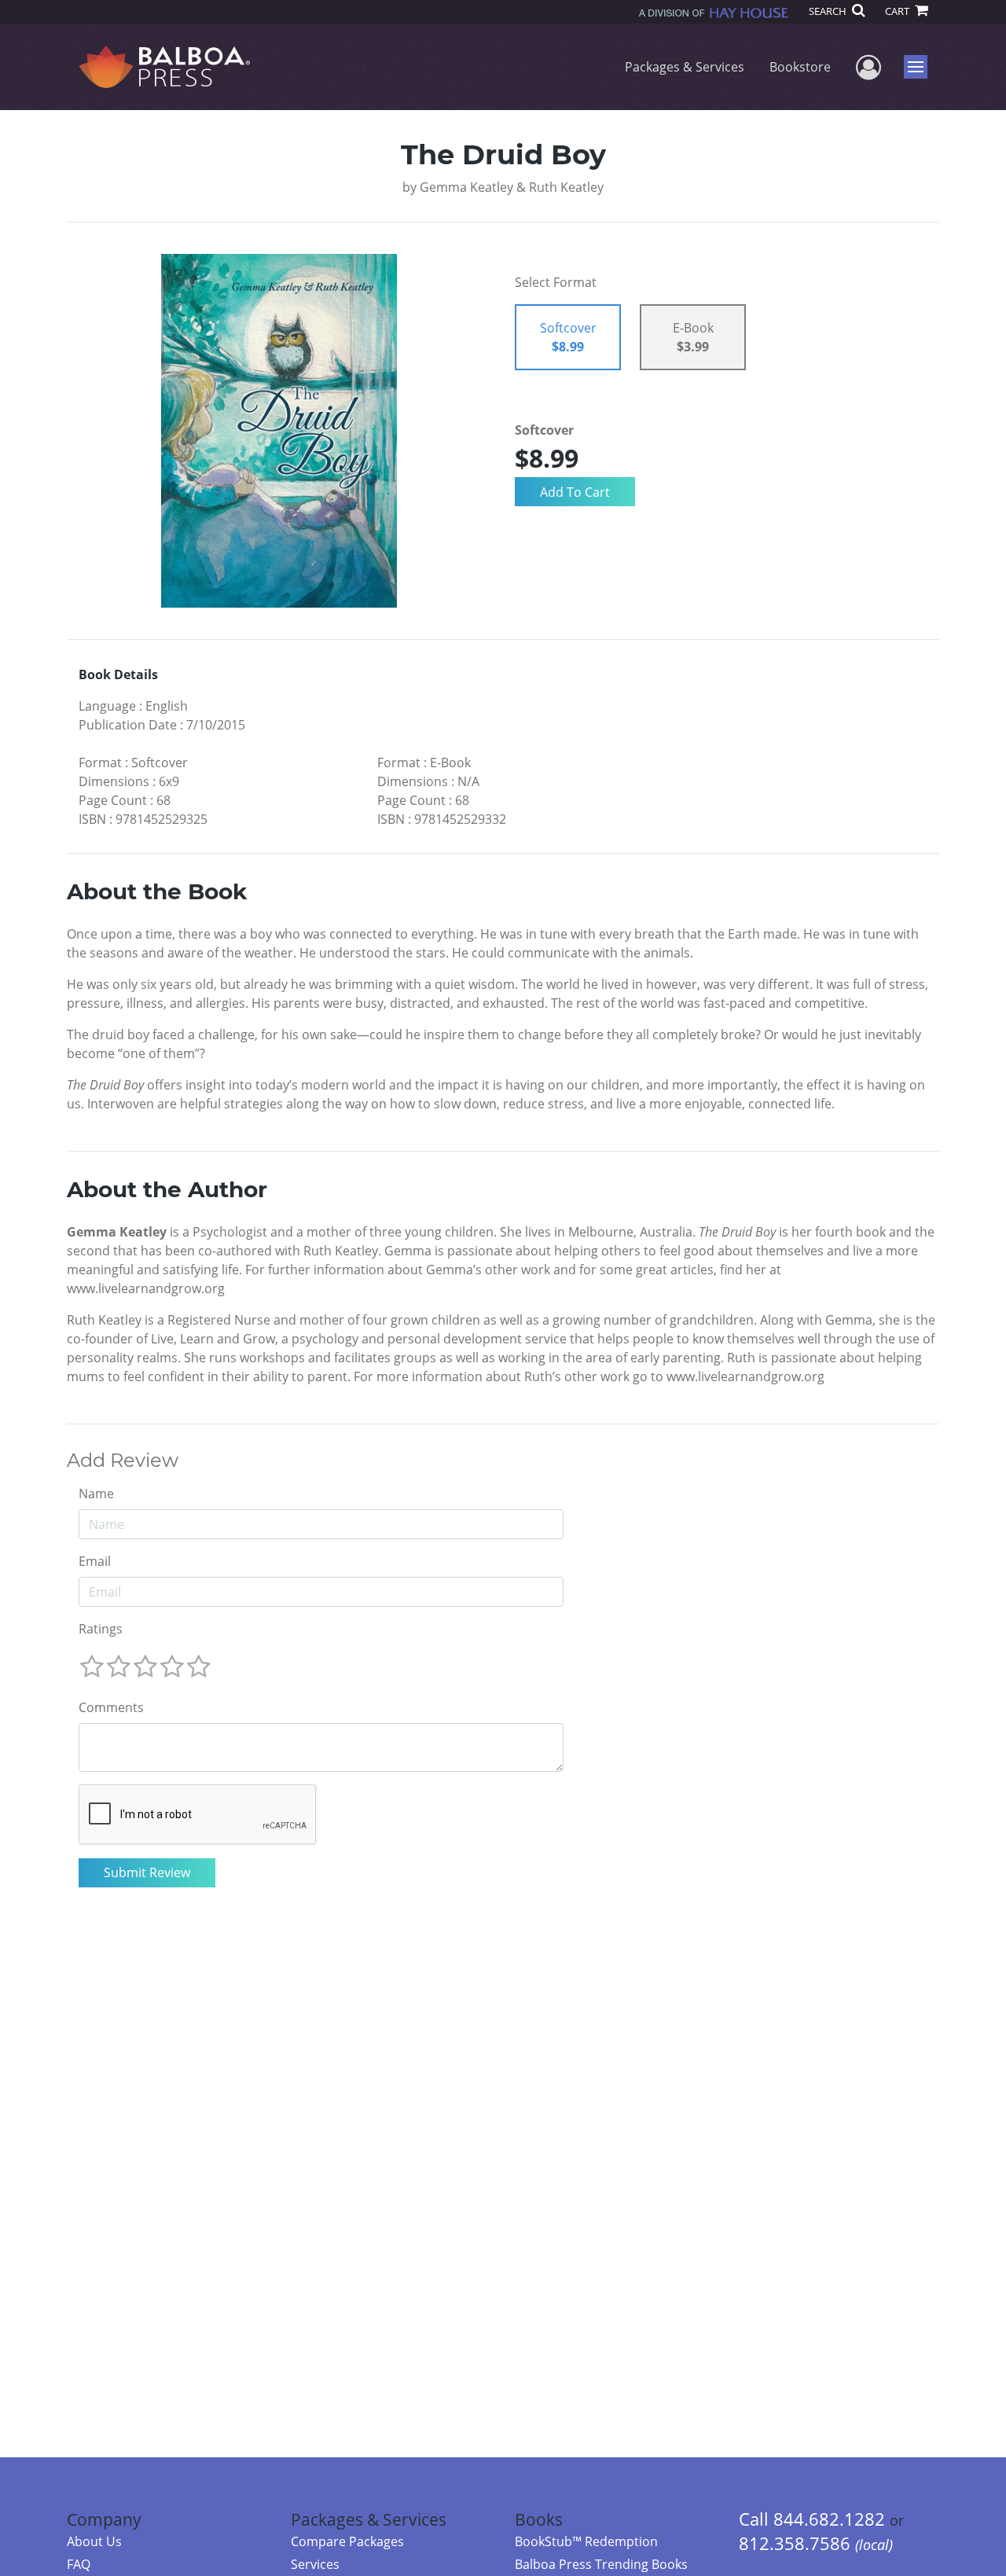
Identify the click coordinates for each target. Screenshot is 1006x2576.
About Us (94, 2541)
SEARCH (829, 11)
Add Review (123, 1461)
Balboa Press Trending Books (601, 2564)
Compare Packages (347, 2541)
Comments (111, 1707)
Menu (921, 67)
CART (898, 11)
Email (95, 1561)
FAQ (79, 2564)
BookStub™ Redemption (586, 2541)
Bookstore (800, 67)
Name (96, 1494)
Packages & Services (685, 67)
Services (315, 2564)
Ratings (101, 1629)
